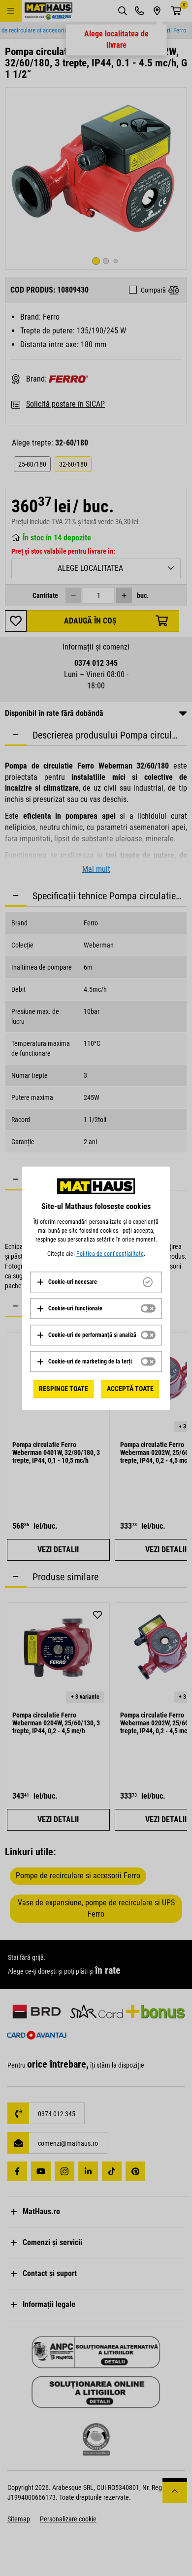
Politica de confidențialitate (110, 1254)
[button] (67, 1282)
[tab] (96, 1282)
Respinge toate (64, 1389)
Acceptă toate (130, 1389)
